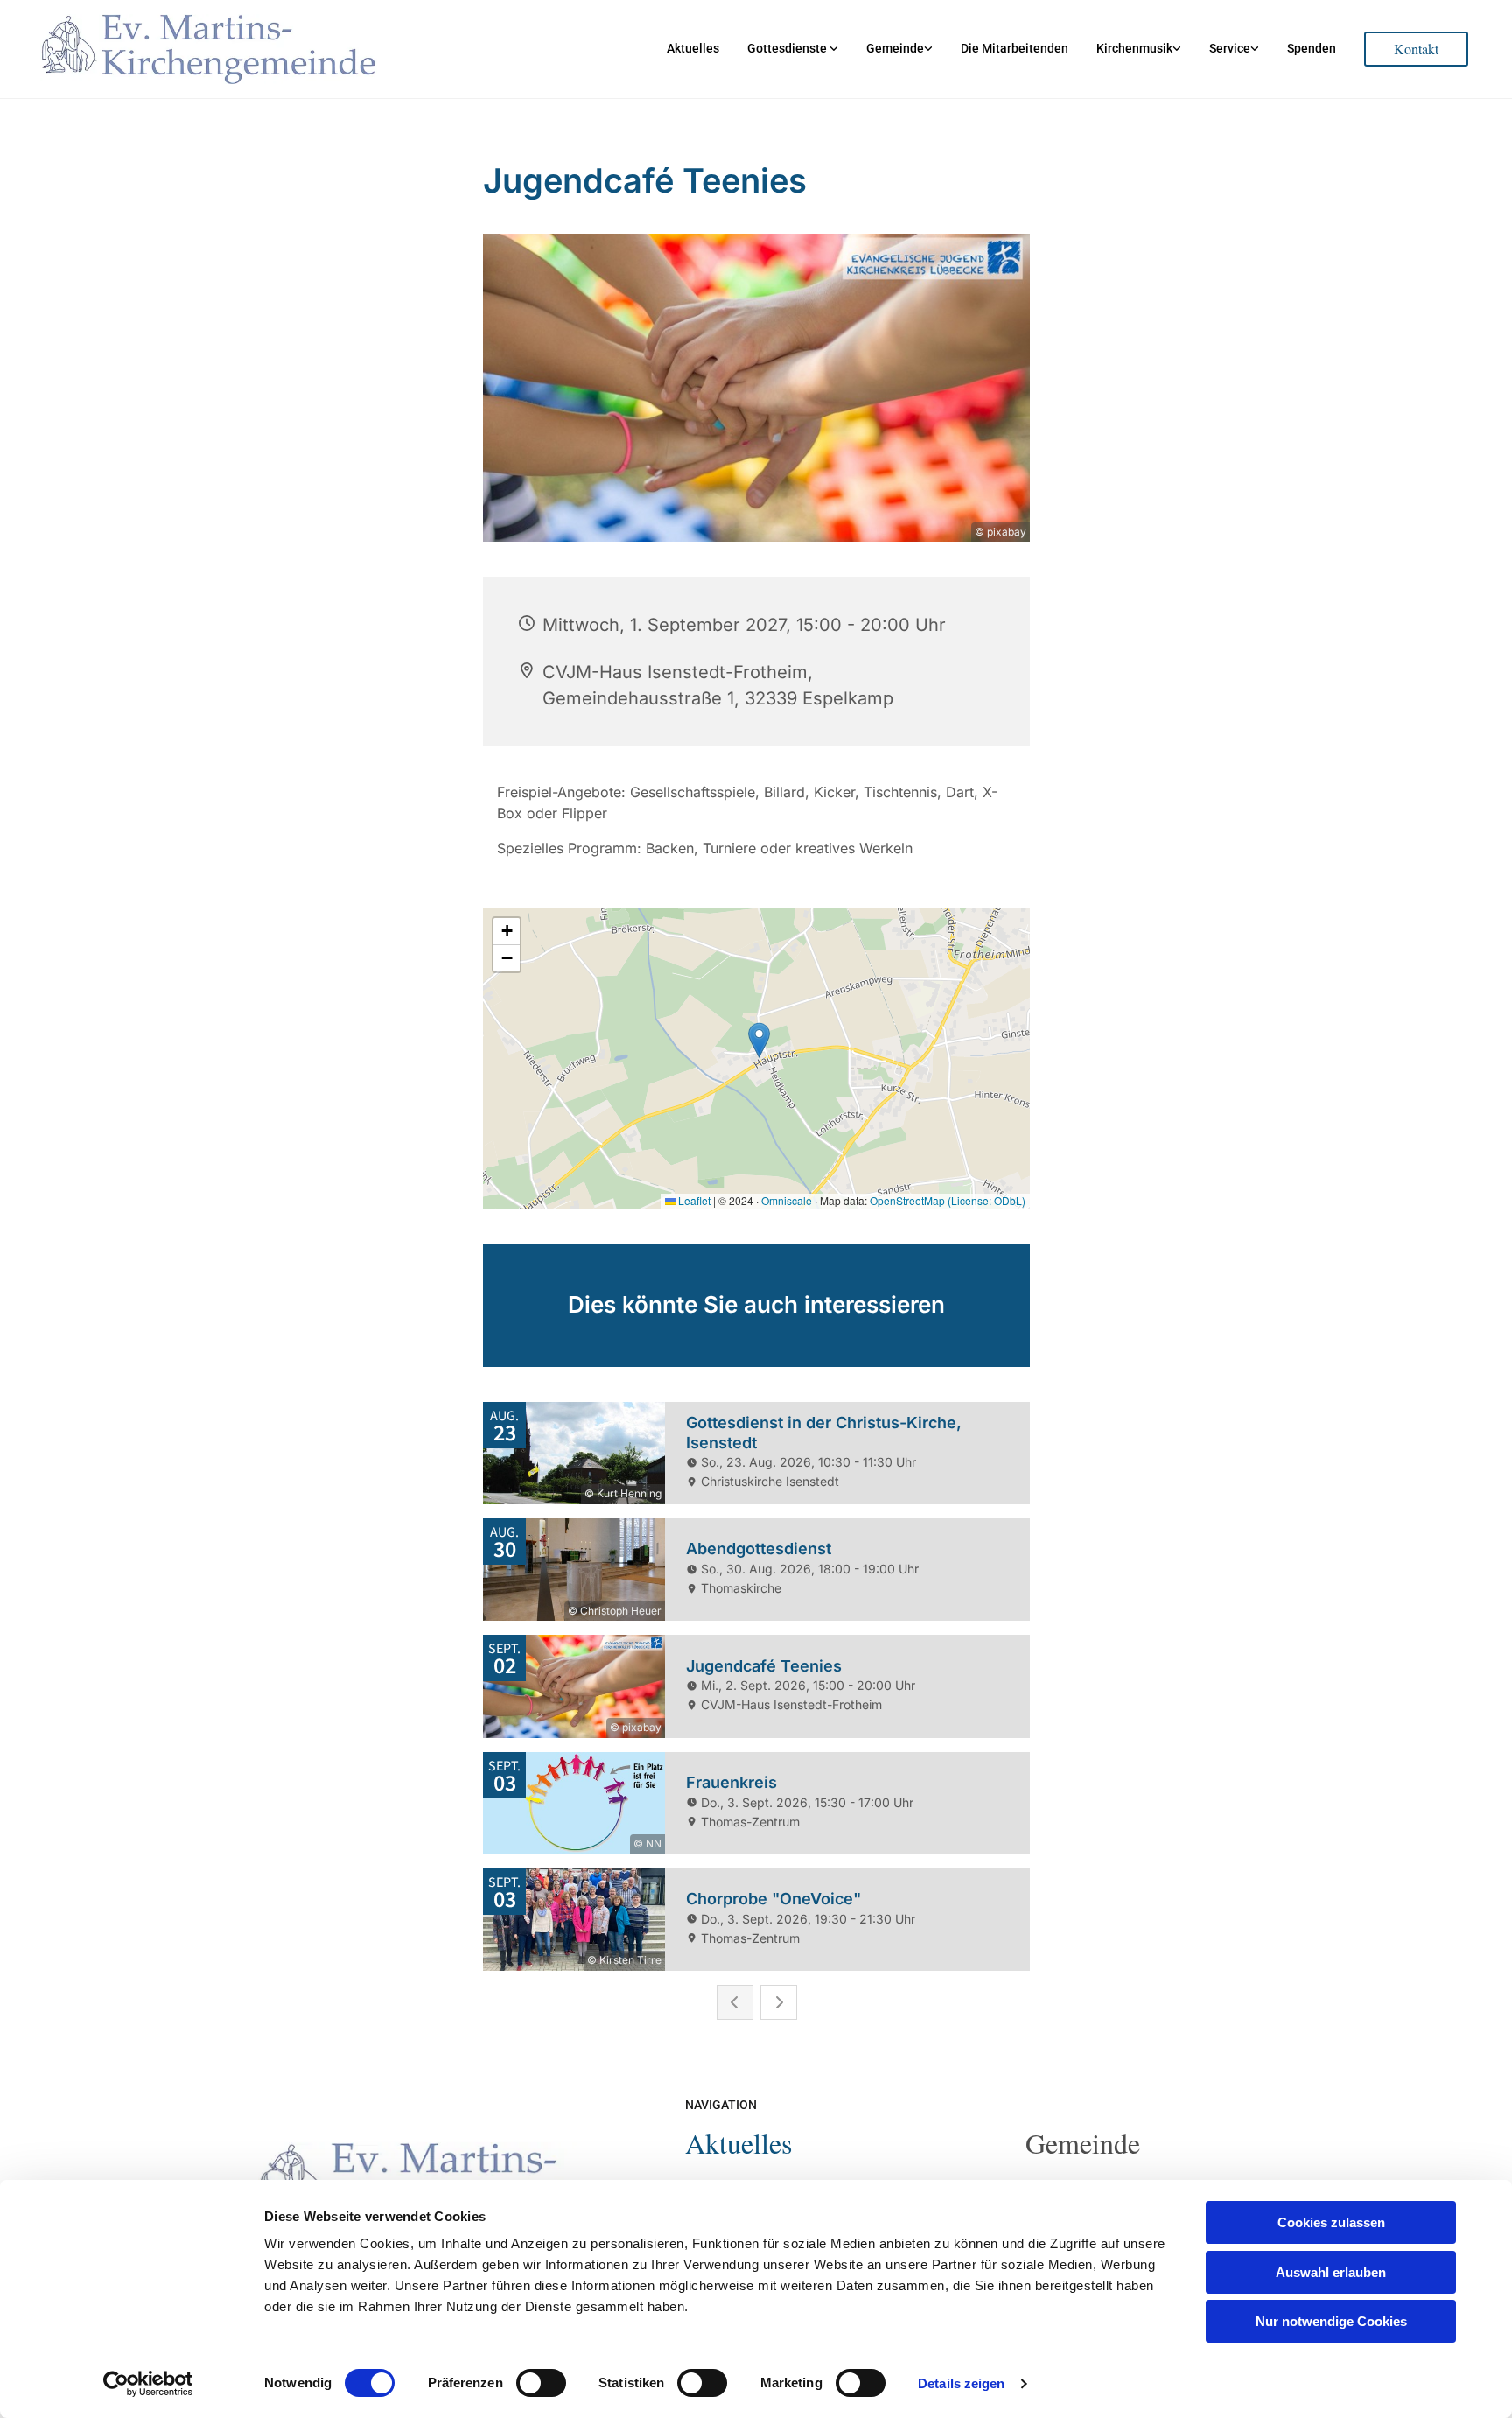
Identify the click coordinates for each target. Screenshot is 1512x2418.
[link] (793, 49)
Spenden (1312, 48)
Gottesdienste (788, 48)
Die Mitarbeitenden (1015, 48)
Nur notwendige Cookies (1331, 2321)
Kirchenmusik (1134, 48)
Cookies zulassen (1331, 2222)
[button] (1416, 49)
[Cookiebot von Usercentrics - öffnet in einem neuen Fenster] (148, 2384)
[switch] (541, 2383)
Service (1230, 48)
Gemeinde (895, 48)
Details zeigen (961, 2383)
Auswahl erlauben (1331, 2272)
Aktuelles (693, 48)
